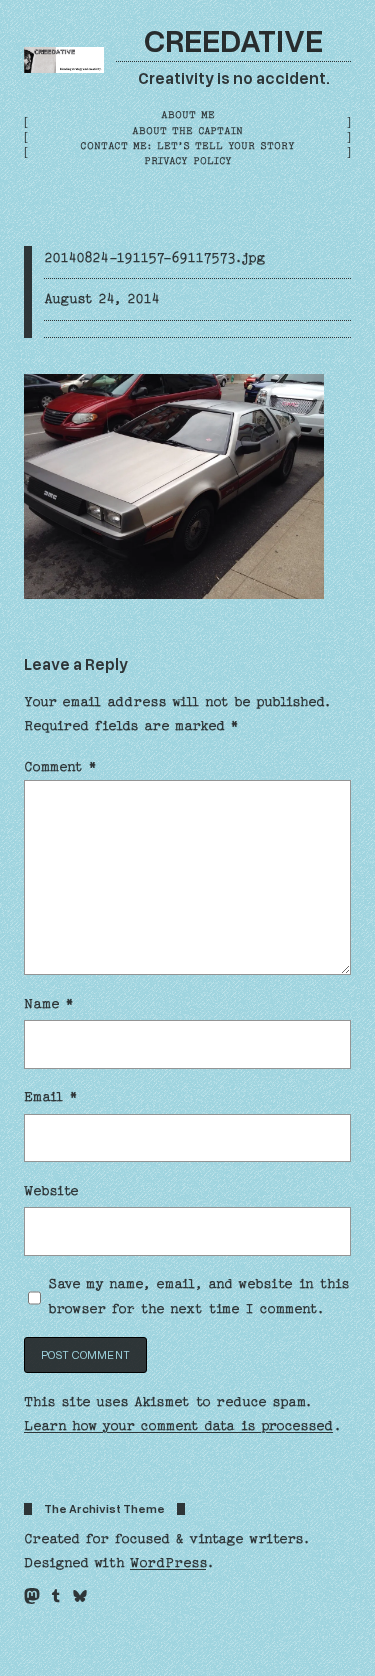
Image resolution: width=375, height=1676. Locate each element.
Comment (60, 767)
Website (51, 1191)
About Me (188, 115)
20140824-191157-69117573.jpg (154, 258)
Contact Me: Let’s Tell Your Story (187, 146)
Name (49, 1004)
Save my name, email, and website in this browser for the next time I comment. (198, 1296)
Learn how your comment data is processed (178, 1426)
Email (51, 1097)
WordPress (168, 1563)
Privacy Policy (188, 161)
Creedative (233, 39)
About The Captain (187, 131)
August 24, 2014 (102, 299)
